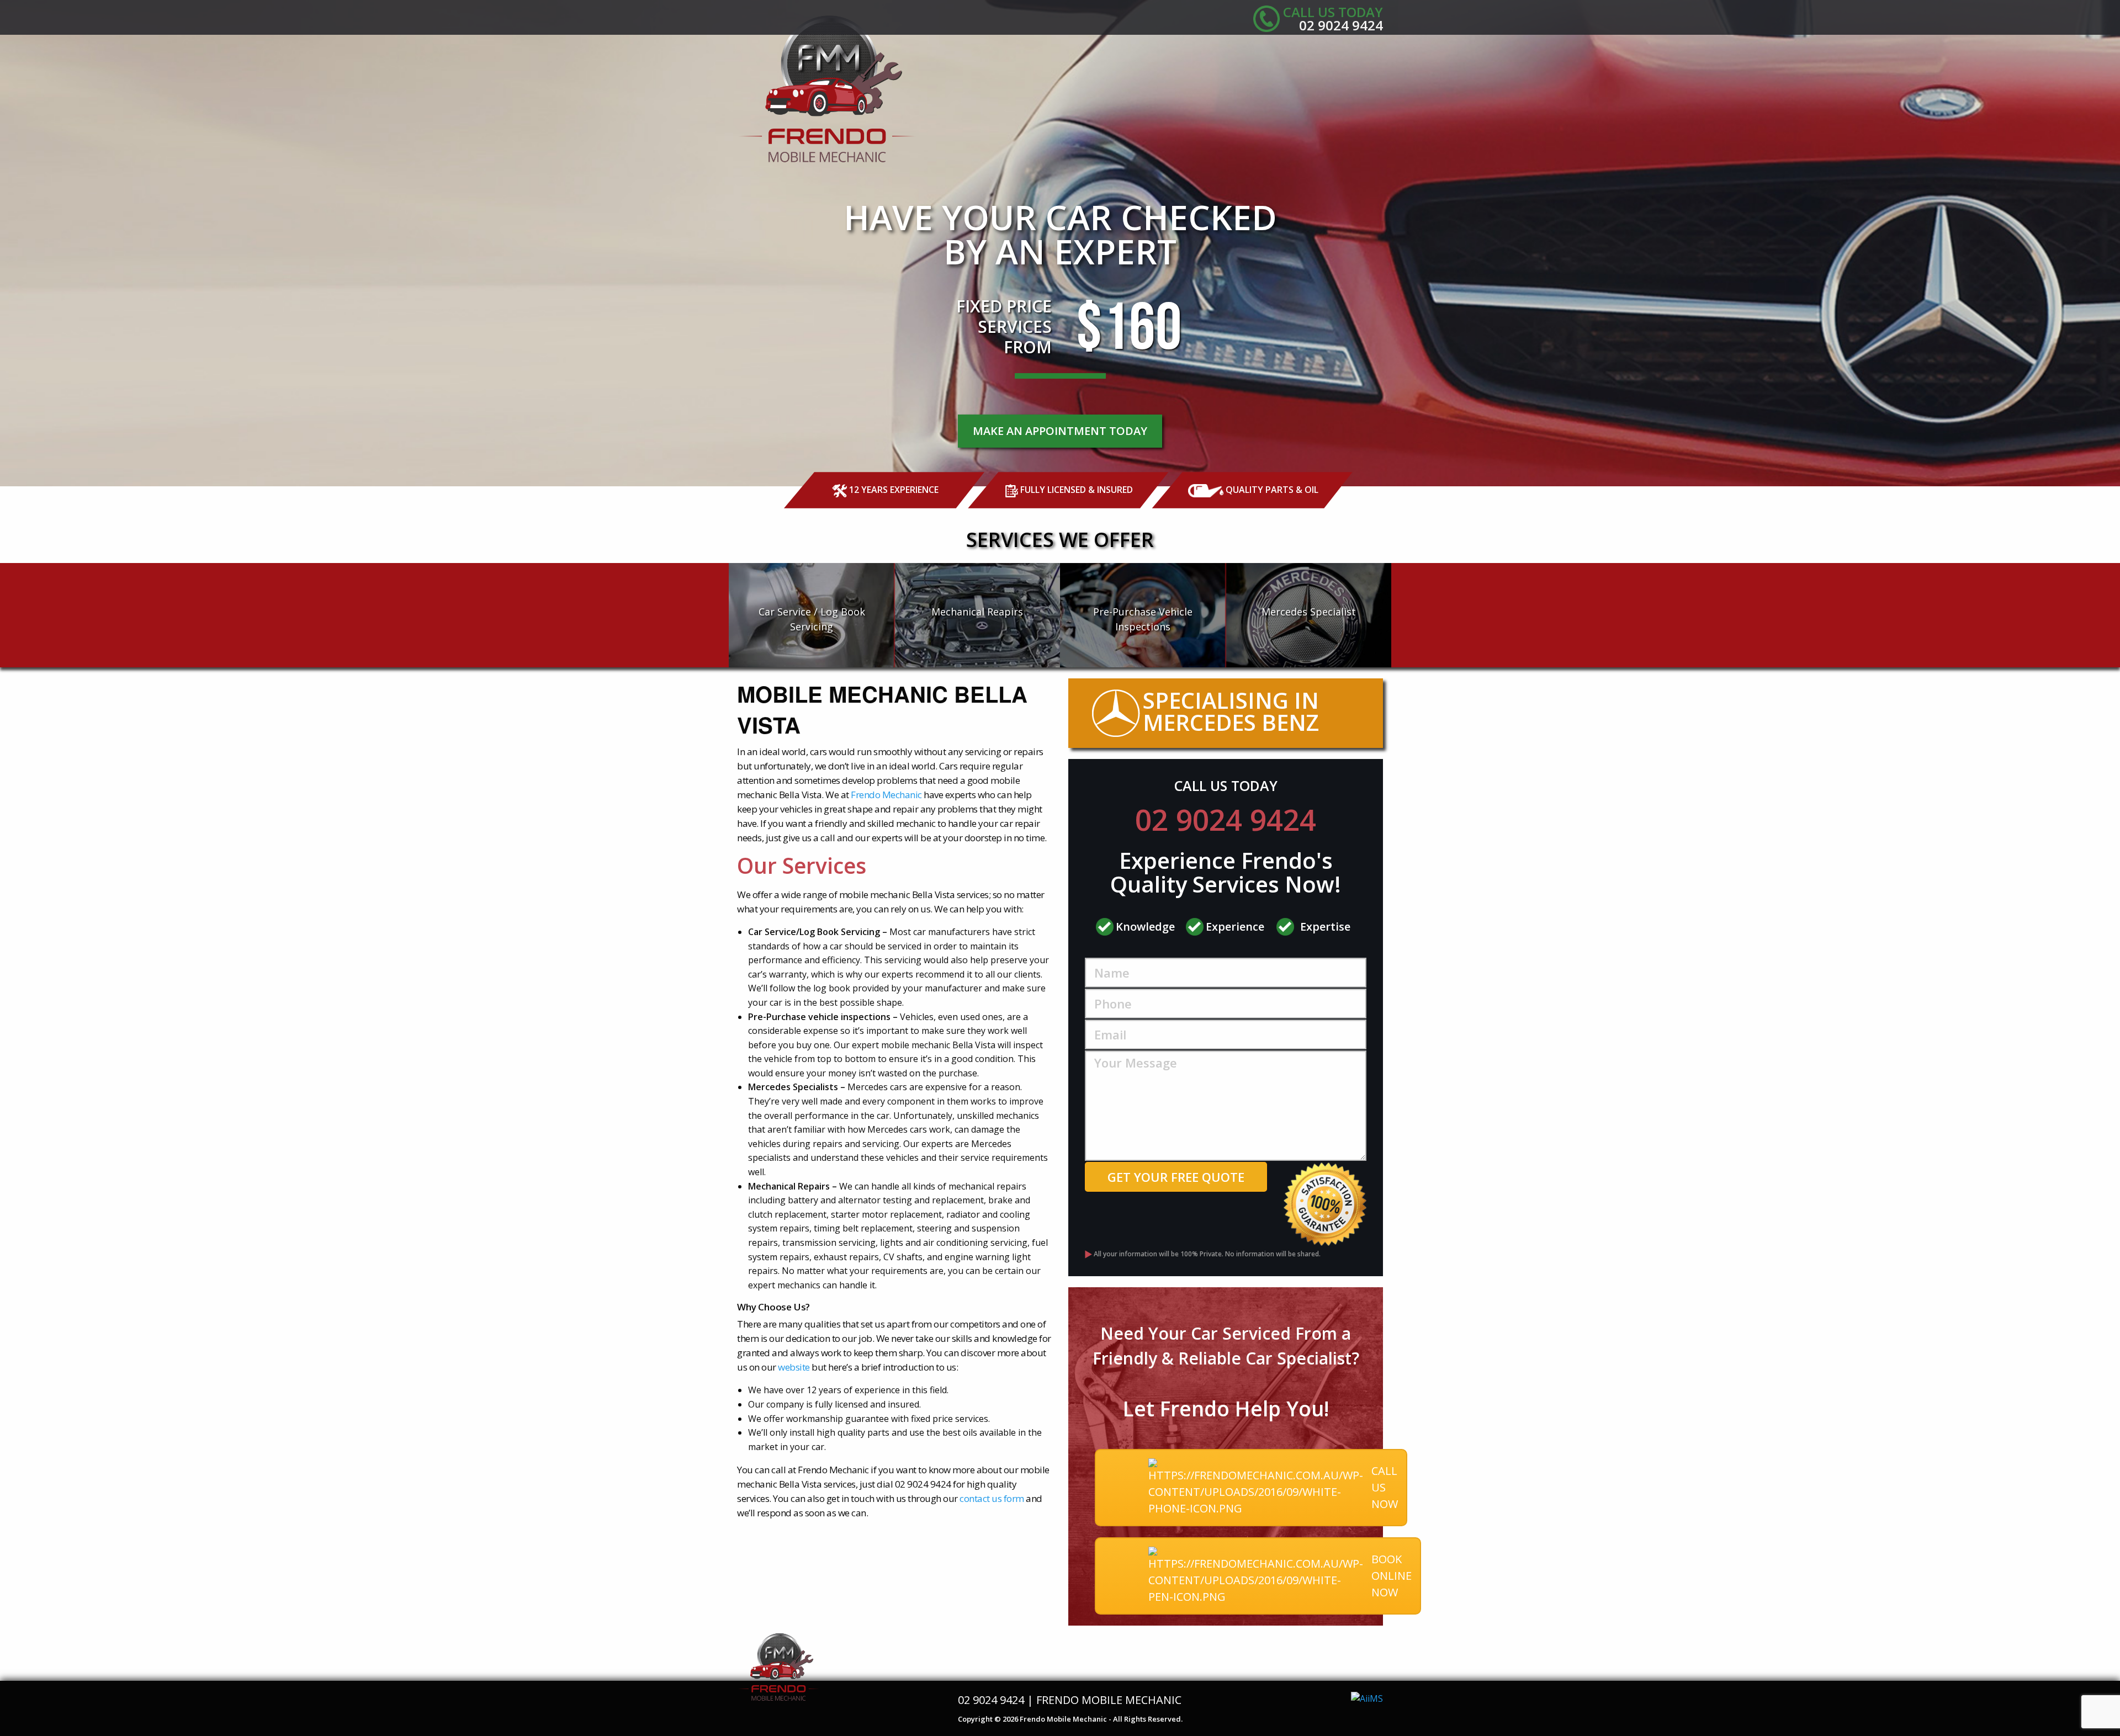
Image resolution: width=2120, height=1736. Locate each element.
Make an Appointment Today (1060, 431)
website (794, 1367)
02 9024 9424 (1226, 819)
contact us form (992, 1498)
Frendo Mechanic (886, 795)
